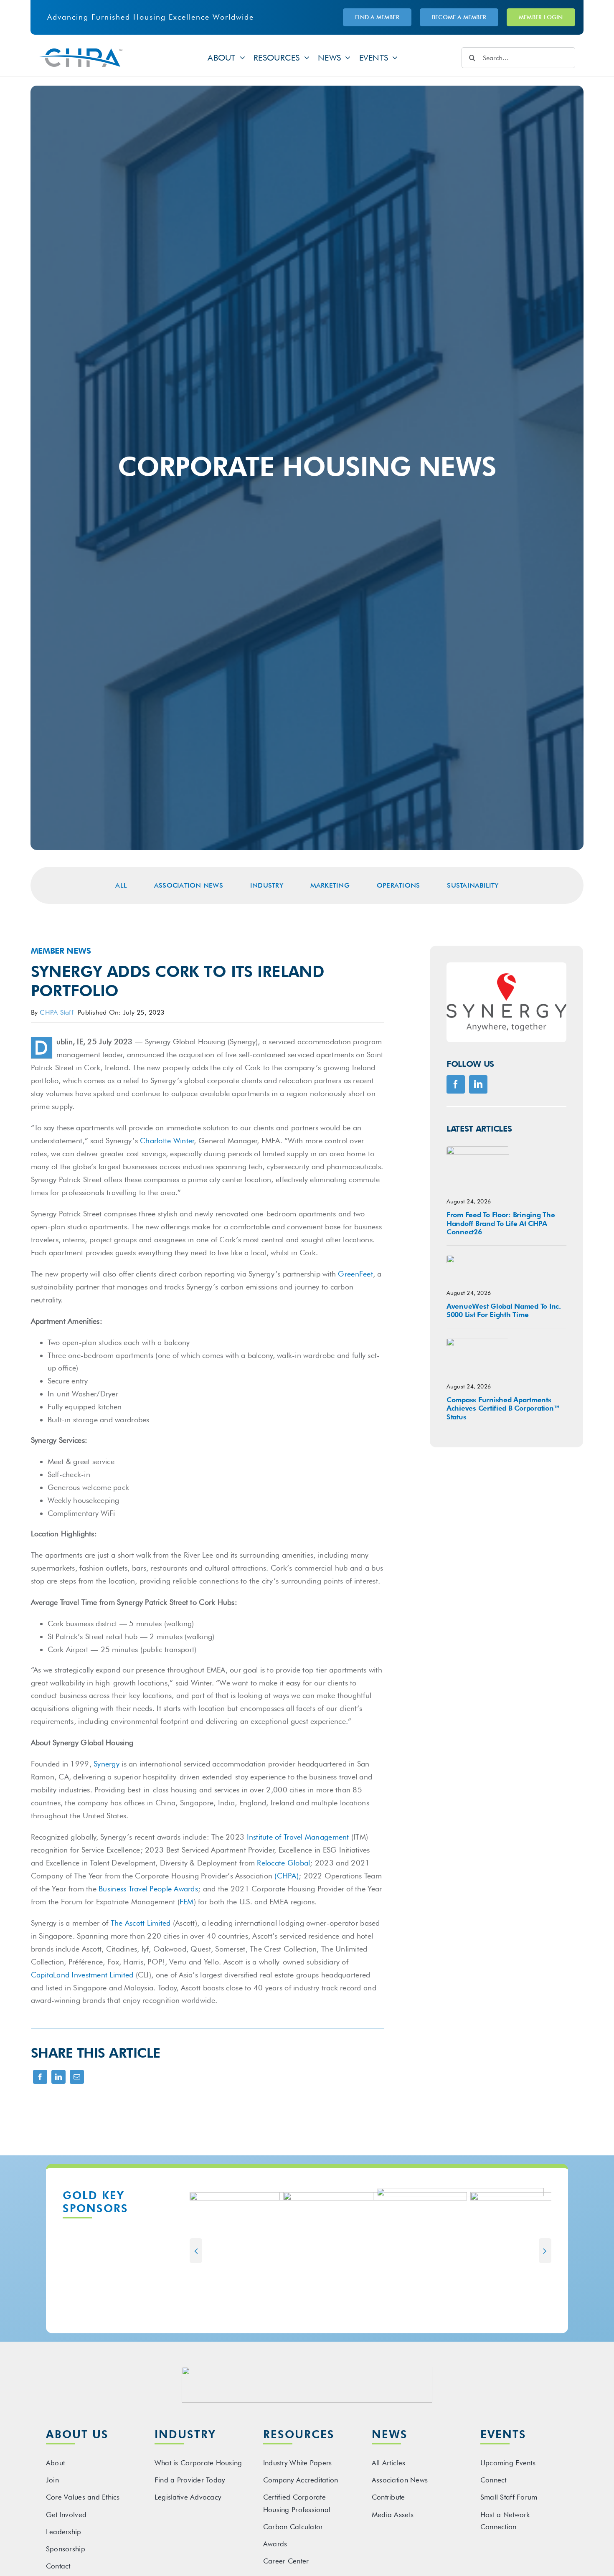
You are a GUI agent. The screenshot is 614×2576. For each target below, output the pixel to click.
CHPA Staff (57, 1012)
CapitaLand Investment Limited (82, 1975)
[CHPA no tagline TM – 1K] (81, 52)
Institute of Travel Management (299, 1837)
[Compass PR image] (478, 1341)
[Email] (77, 2082)
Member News (61, 951)
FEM (187, 1902)
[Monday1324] (478, 1150)
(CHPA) (287, 1876)
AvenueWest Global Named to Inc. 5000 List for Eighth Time (504, 1310)
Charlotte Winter (167, 1141)
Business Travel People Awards (148, 1889)
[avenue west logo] (478, 1258)
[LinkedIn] (58, 2082)
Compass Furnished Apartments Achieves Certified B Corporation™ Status (503, 1408)
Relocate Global (283, 1863)
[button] (196, 2251)
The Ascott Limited (141, 1923)
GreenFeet (355, 1274)
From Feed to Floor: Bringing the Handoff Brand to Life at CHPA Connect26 (501, 1223)
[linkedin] (478, 1084)
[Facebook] (40, 2082)
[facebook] (456, 1084)
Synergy (107, 1764)
